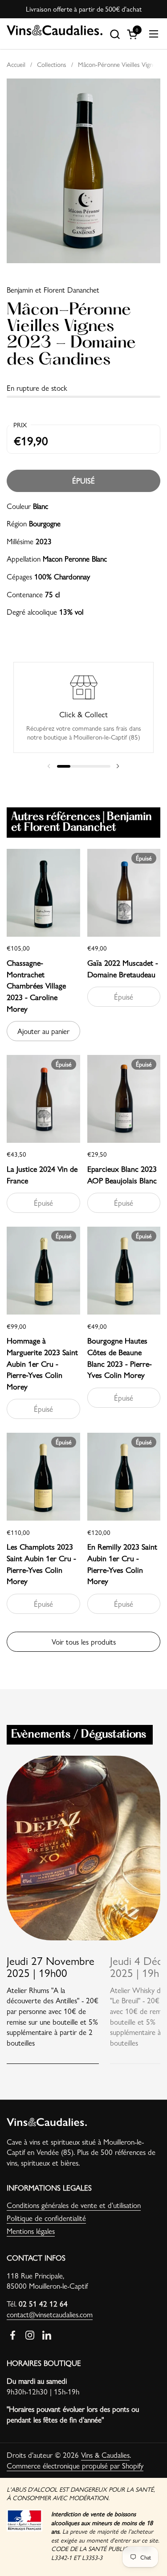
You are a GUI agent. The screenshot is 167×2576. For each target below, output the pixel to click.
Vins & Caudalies (105, 2455)
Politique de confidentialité (46, 2218)
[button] (115, 34)
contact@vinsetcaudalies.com (50, 2314)
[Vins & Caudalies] (55, 34)
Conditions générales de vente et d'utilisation (74, 2205)
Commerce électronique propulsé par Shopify (75, 2465)
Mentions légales (31, 2231)
